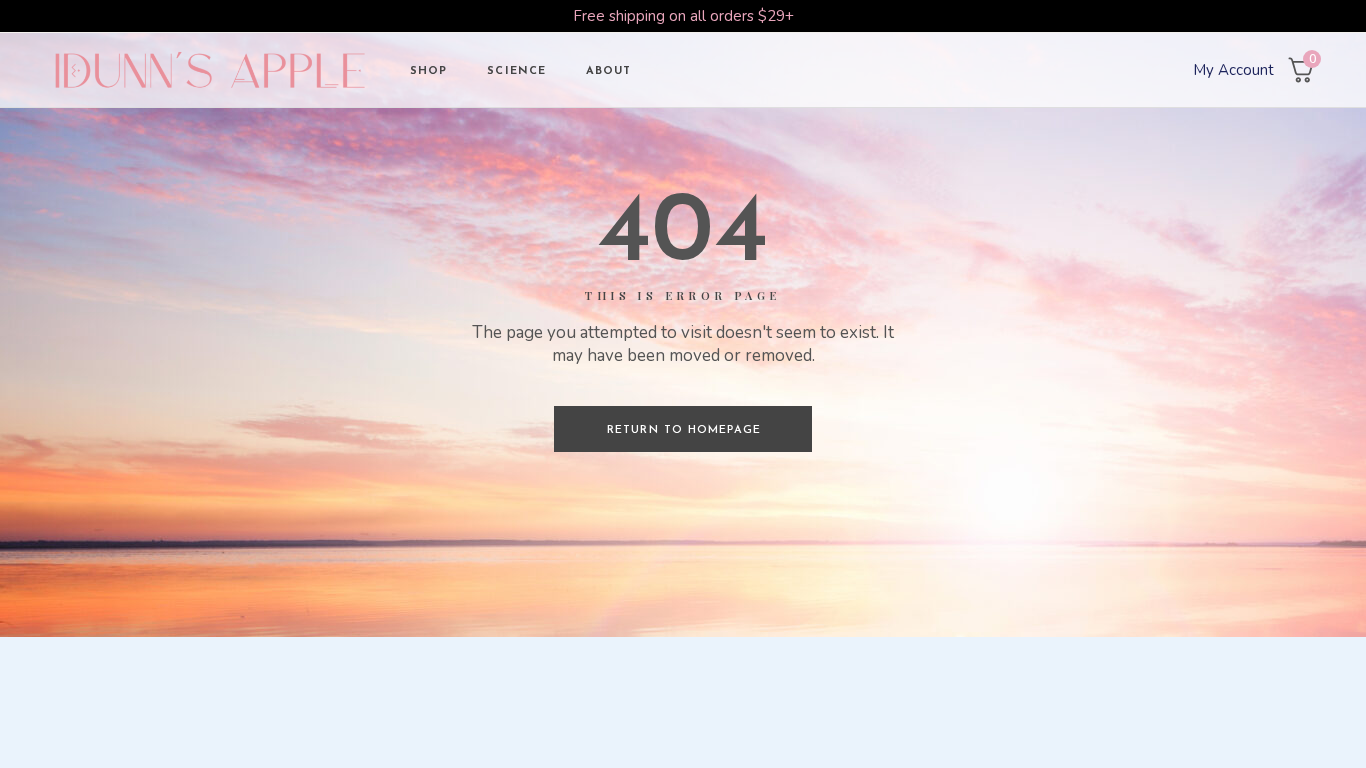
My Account (1233, 70)
